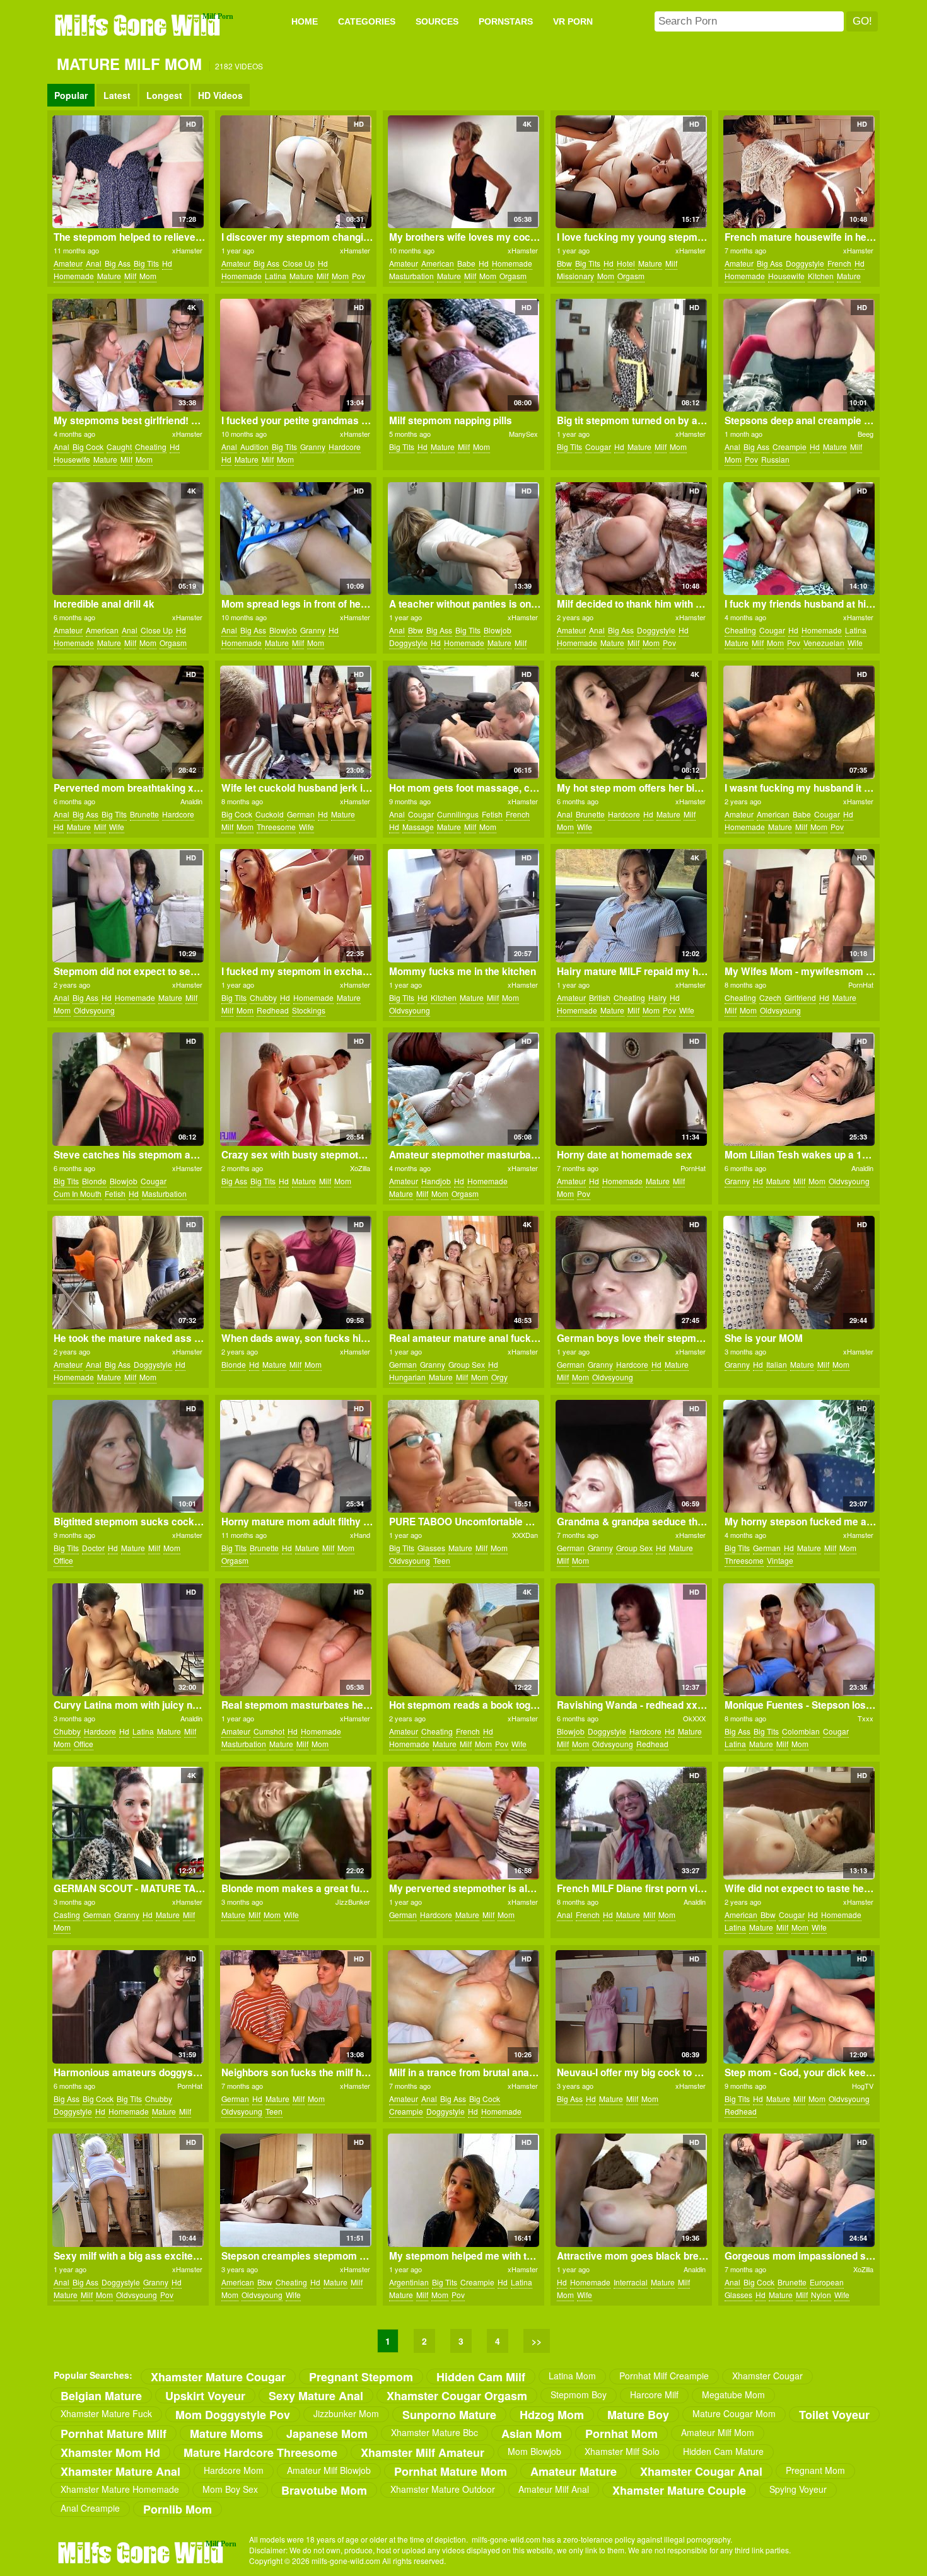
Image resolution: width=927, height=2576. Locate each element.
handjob (436, 1181)
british (600, 997)
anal (94, 263)
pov (359, 276)
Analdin (191, 801)
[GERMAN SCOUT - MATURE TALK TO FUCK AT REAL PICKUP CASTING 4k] (128, 1823)
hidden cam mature (723, 2451)
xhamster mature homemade (120, 2489)
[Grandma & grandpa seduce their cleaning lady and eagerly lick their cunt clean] (631, 1457)
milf (130, 276)
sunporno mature (449, 2414)
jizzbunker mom (346, 2413)
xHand (360, 1535)
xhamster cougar (767, 2376)
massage (418, 827)
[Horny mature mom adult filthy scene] (295, 1457)
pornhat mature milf (114, 2433)
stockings (309, 1010)
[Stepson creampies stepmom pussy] (295, 2190)
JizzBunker (353, 1902)
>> (537, 2341)
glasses (431, 1548)
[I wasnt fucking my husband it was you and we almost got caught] (799, 722)
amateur (68, 263)
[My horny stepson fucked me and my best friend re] (799, 1457)
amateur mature (574, 2471)
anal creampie (90, 2508)
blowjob (283, 630)
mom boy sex (230, 2489)
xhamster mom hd (110, 2452)
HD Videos (220, 95)
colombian (801, 1731)
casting (67, 1915)
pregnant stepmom (361, 2377)
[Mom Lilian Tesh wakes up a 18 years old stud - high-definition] (799, 1089)
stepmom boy (579, 2394)
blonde (94, 1181)
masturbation (411, 276)
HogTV (863, 2086)
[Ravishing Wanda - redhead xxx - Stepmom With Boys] (631, 1640)
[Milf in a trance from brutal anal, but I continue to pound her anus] (463, 2007)
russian (775, 459)
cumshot (269, 1731)
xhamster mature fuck (106, 2413)
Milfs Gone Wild (139, 25)
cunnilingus (458, 814)
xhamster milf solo (622, 2451)
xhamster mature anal (120, 2471)
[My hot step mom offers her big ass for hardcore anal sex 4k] (631, 722)
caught (119, 447)
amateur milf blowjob (329, 2470)
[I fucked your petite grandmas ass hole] (295, 355)
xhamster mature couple (679, 2490)
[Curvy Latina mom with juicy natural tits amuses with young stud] (128, 1640)
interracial (631, 2282)
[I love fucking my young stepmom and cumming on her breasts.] (631, 172)
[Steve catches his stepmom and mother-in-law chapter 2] (128, 1089)
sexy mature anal (316, 2395)
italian (777, 1364)
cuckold (270, 814)
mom (148, 276)
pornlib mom (178, 2509)
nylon (821, 2295)
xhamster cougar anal (701, 2471)
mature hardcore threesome (260, 2452)
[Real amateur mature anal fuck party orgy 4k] (463, 1273)
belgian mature (101, 2395)
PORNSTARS (506, 21)
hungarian (407, 1377)
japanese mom (327, 2433)
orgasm (513, 276)
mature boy (638, 2414)
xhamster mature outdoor (443, 2489)
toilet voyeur (834, 2414)
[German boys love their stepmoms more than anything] (631, 1273)
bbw (564, 263)
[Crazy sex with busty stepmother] (295, 1089)
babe (466, 263)
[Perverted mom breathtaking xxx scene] (128, 722)
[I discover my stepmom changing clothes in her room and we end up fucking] (295, 172)
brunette (144, 814)
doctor (93, 1548)
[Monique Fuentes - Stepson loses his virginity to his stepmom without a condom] (799, 1640)
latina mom (572, 2376)
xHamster (187, 250)
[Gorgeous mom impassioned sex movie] (799, 2190)
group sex (467, 1364)
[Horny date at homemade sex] (631, 1089)
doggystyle (805, 263)
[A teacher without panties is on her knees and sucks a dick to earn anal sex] (463, 539)
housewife (786, 276)
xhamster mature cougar (218, 2377)
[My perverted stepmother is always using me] (463, 1823)
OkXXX (694, 1718)
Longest (164, 95)
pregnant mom (815, 2470)
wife (855, 643)
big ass (118, 263)
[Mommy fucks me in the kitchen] (463, 906)
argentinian (409, 2282)
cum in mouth (78, 1193)
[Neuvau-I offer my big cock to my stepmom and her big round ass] (631, 2007)
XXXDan (525, 1535)
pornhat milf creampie (664, 2376)
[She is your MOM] (799, 1273)
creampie (790, 447)
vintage (780, 1560)
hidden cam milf (481, 2377)
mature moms (226, 2433)
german (301, 814)
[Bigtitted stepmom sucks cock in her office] (128, 1457)
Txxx (866, 1718)
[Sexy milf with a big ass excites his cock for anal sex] (128, 2190)
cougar (598, 447)
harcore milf (654, 2394)
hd (167, 263)
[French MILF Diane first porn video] (631, 1823)
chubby (263, 997)
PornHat (861, 985)
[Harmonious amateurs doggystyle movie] (128, 2007)
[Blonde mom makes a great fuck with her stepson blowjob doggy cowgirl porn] (295, 1823)
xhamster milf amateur (423, 2452)
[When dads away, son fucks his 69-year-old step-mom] (295, 1273)
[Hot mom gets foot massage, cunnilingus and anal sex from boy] (463, 722)
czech (770, 997)
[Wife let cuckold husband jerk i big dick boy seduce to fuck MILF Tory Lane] (295, 722)
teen (442, 1560)
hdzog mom (552, 2414)
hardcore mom (234, 2470)
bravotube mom (324, 2490)
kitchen (821, 276)
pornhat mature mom (451, 2471)
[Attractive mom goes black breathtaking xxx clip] (631, 2190)
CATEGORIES (367, 21)
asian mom (532, 2433)
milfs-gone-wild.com (142, 2552)
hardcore (345, 447)
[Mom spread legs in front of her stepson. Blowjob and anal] (295, 539)
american (438, 263)
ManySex (523, 434)
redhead (273, 1010)
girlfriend (800, 997)
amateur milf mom (718, 2432)
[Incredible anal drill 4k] (128, 539)
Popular (71, 95)
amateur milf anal (554, 2489)
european (827, 2282)
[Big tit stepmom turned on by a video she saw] (631, 355)
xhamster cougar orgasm (457, 2395)
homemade (74, 276)
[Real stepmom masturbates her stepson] (295, 1640)
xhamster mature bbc (434, 2432)
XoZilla (360, 1168)
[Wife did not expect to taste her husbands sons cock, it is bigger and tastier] (799, 1823)
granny (313, 447)
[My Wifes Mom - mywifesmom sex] (799, 906)
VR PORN (573, 21)
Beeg (866, 434)
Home (305, 21)
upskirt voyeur (205, 2395)
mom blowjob (534, 2451)
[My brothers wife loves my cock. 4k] (463, 172)
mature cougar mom (734, 2413)
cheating (151, 447)
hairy (657, 997)
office (63, 1560)
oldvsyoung (94, 1010)
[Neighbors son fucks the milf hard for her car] (295, 2007)
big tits (146, 263)
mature (109, 276)
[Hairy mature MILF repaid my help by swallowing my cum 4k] (631, 906)
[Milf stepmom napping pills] (463, 355)
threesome (276, 827)
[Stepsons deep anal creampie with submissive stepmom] (799, 355)
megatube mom (733, 2394)
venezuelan (824, 643)
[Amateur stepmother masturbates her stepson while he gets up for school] (463, 1089)
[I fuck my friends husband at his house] (799, 539)
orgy (499, 1377)
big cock (88, 447)
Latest (117, 95)
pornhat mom (621, 2433)
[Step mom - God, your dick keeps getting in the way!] (799, 2007)
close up (299, 263)
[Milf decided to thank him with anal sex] (631, 539)
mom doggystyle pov (233, 2414)
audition (254, 447)
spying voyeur (798, 2489)
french (839, 263)
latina (276, 276)
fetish (492, 814)
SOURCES (437, 21)
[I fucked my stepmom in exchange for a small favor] (295, 906)
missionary (575, 276)
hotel (626, 263)
